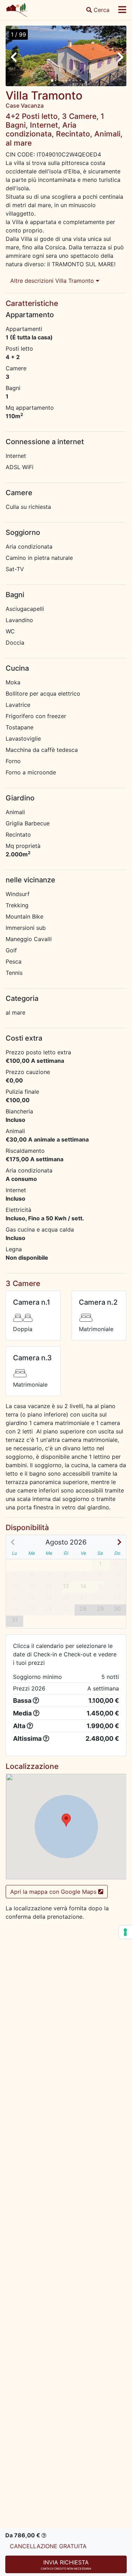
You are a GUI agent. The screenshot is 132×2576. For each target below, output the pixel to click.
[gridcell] (83, 1610)
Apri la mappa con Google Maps (54, 1892)
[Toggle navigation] (122, 10)
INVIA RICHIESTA (66, 2565)
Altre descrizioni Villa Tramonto (53, 281)
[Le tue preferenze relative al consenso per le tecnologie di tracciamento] (125, 1932)
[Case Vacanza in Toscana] (17, 10)
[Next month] (119, 1542)
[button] (66, 1820)
